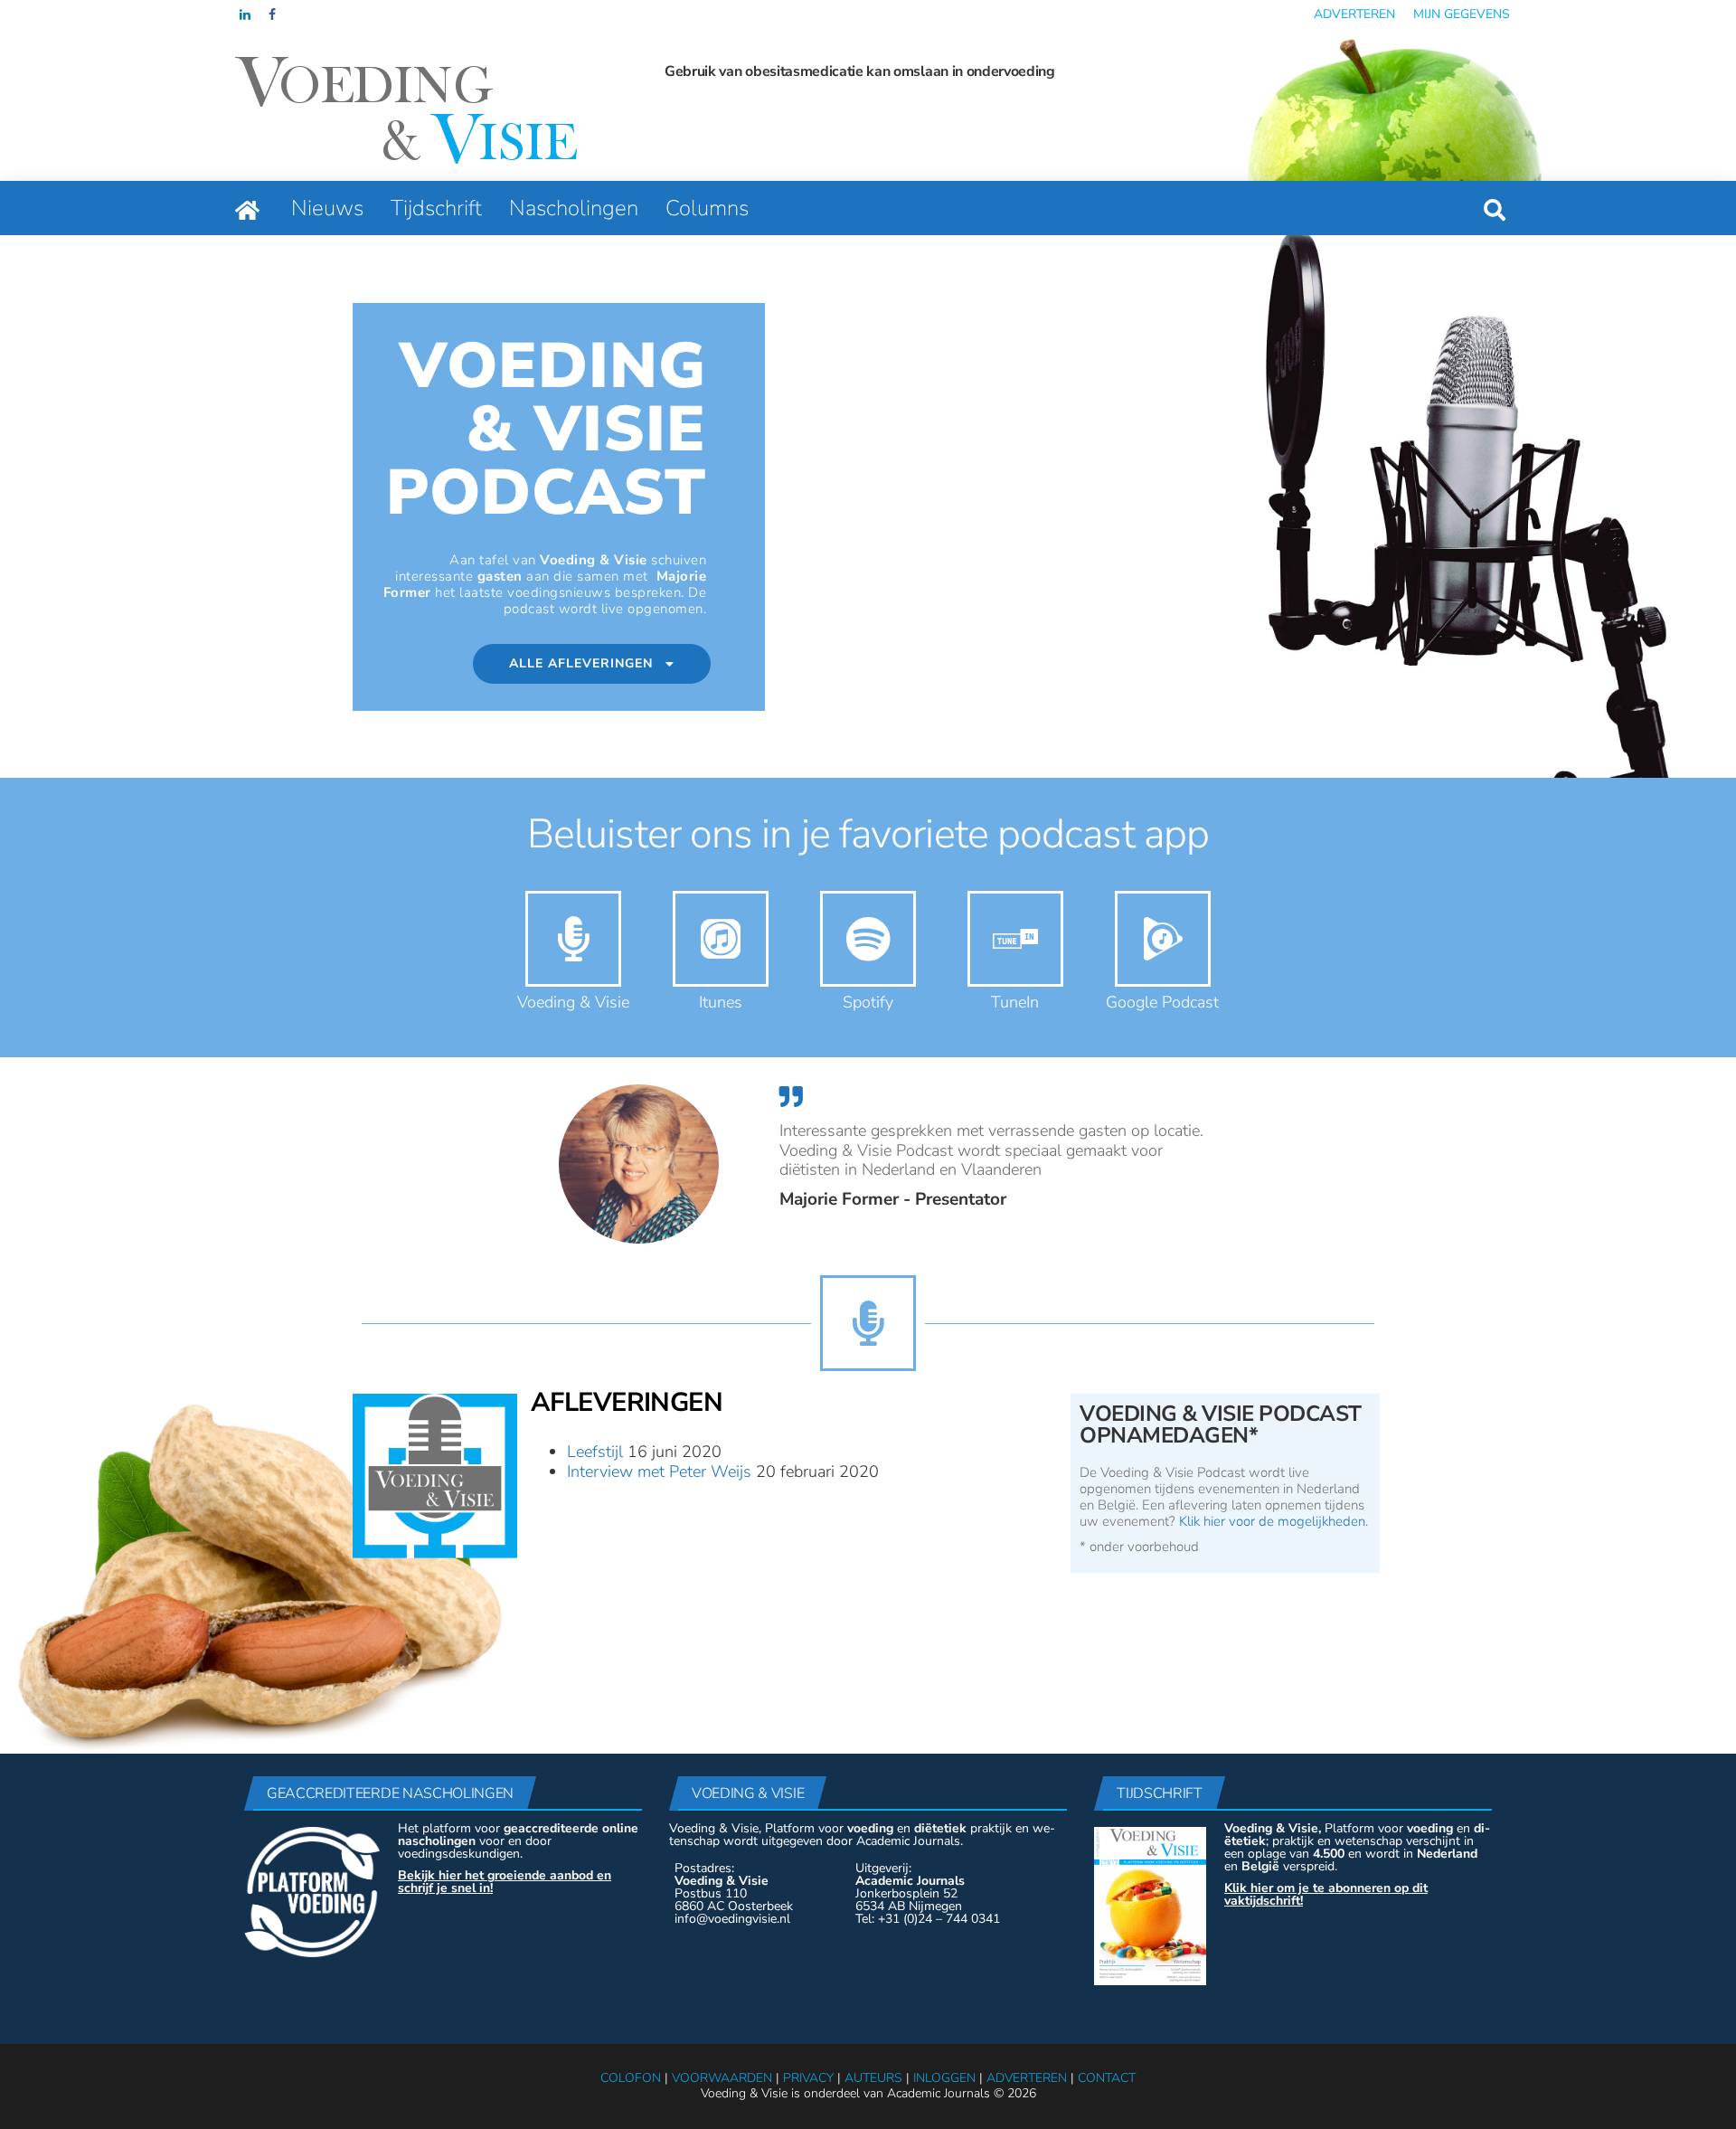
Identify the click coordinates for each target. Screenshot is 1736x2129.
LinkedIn (245, 14)
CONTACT (1107, 2078)
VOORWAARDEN (722, 2078)
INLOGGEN (944, 2078)
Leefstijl (595, 1452)
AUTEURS (873, 2078)
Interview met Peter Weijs (659, 1471)
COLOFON (631, 2078)
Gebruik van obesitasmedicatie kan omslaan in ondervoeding (860, 71)
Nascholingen (574, 208)
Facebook (274, 14)
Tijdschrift (436, 208)
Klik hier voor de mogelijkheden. (1274, 1521)
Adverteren (1354, 14)
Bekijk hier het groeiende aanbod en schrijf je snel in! (505, 1882)
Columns (707, 208)
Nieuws (327, 208)
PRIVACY (808, 2078)
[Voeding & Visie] (247, 208)
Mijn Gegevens (1462, 14)
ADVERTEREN (1027, 2078)
